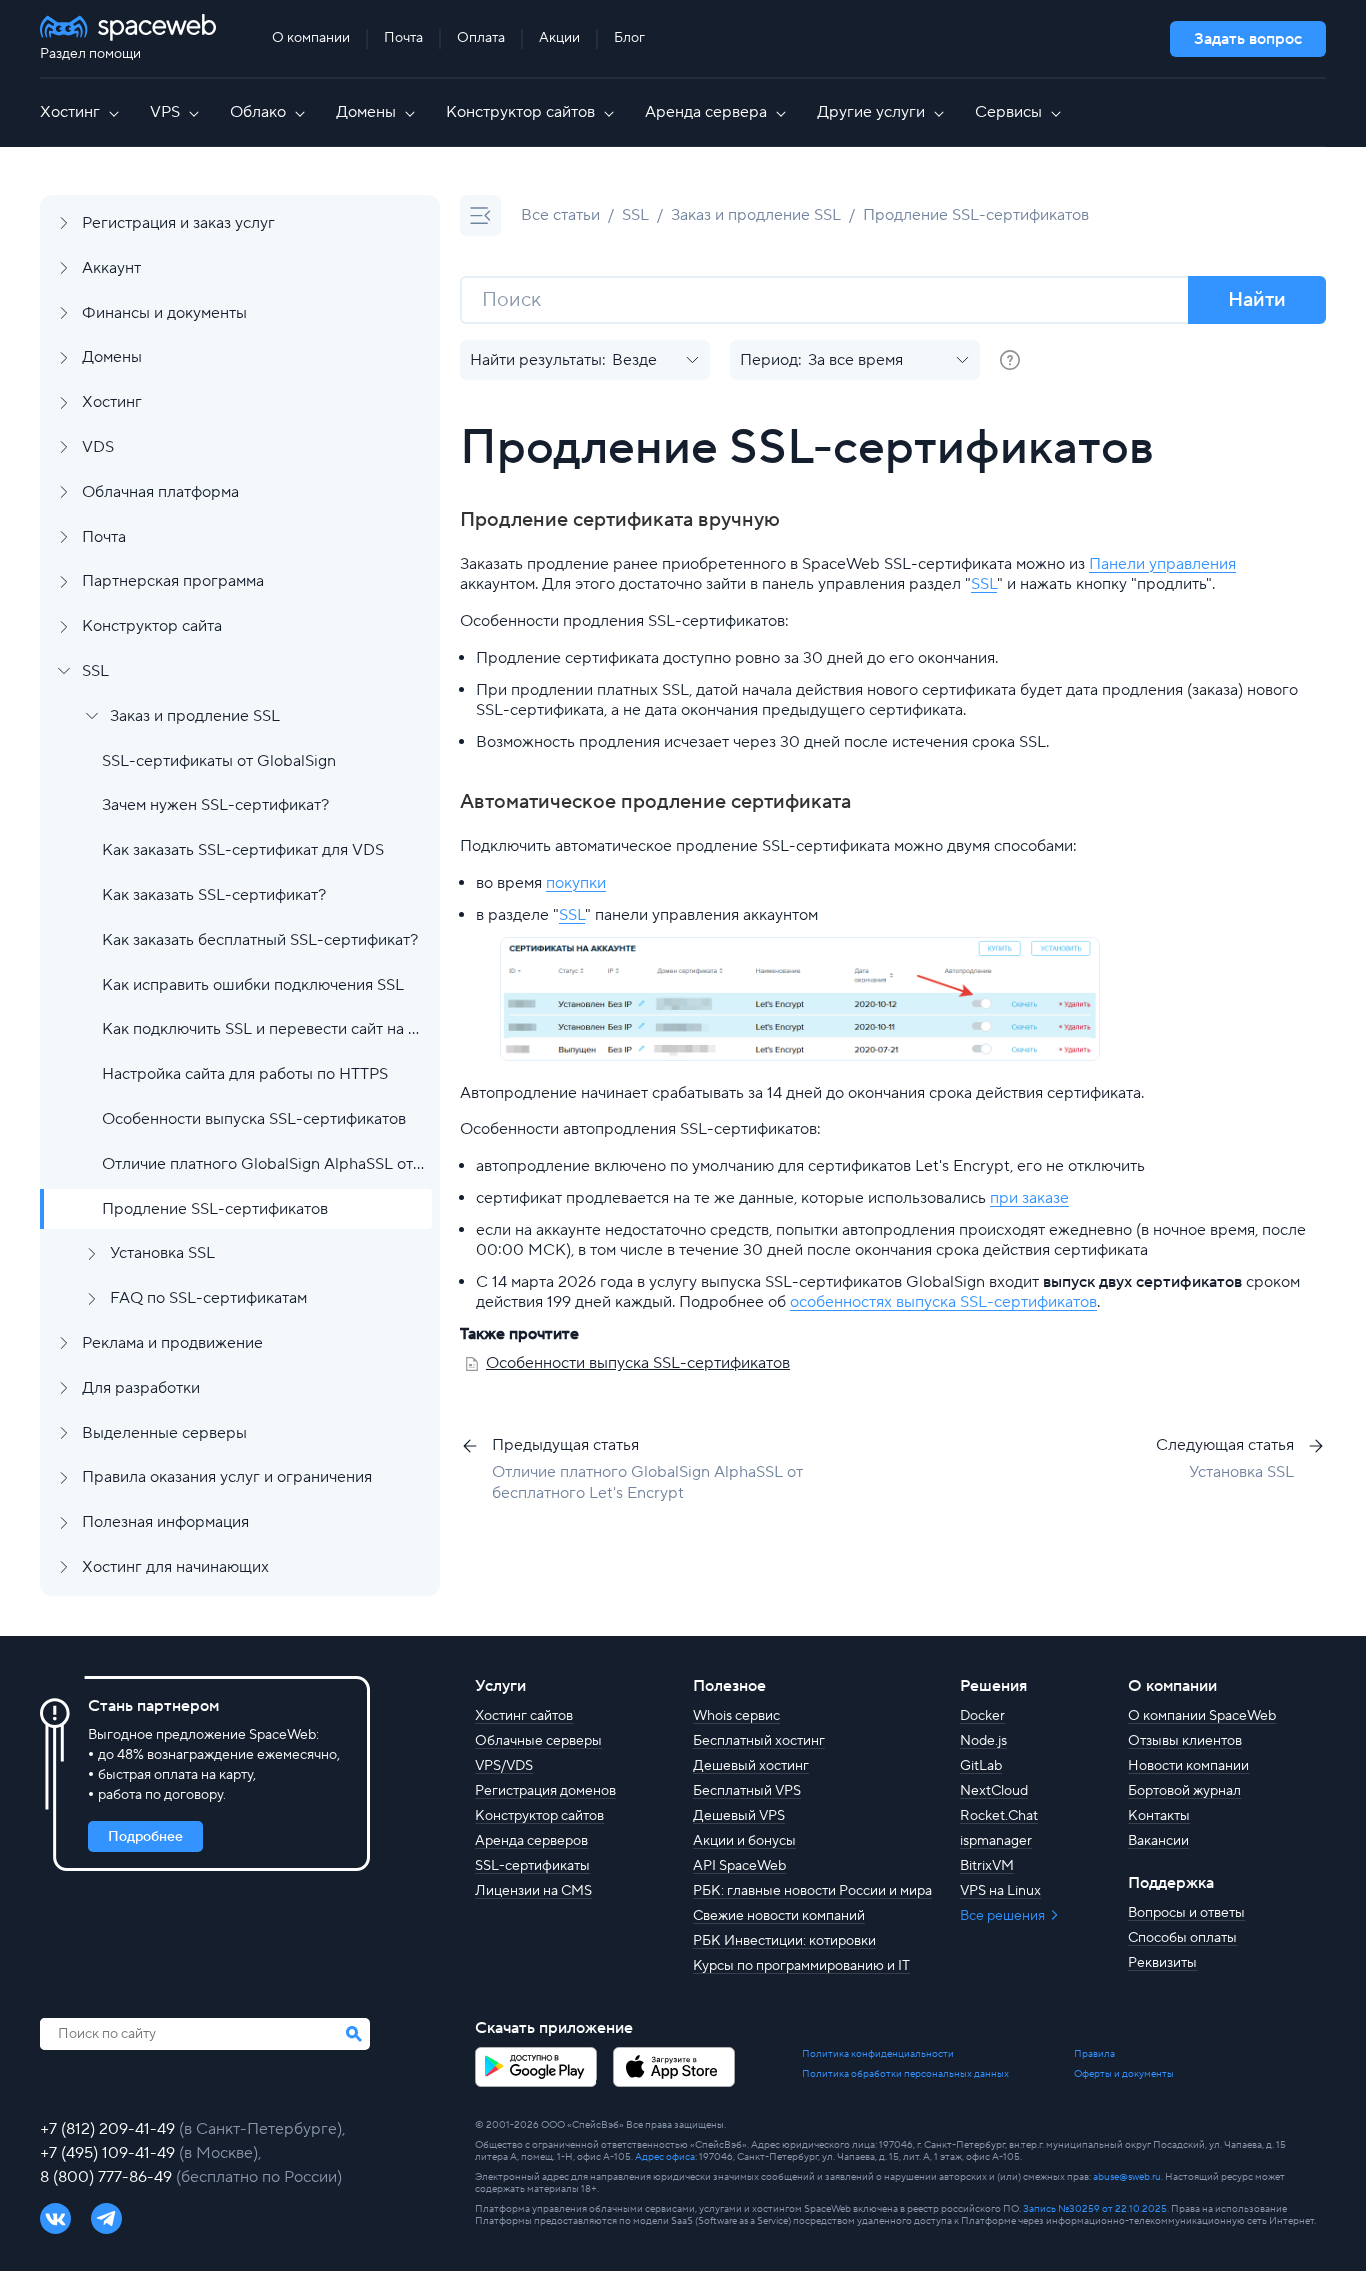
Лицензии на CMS (533, 1891)
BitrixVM (987, 1866)
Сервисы (1008, 112)
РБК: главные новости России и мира (812, 1891)
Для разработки (141, 1388)
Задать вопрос (1248, 39)
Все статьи (560, 215)
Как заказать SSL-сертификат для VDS (243, 850)
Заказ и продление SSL (195, 716)
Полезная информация (165, 1522)
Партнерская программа (173, 581)
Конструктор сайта (152, 626)
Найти (1257, 300)
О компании (311, 38)
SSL (95, 671)
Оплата (481, 38)
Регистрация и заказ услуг (178, 223)
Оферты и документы (1124, 2074)
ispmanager (996, 1841)
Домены (366, 112)
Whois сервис (736, 1716)
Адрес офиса (665, 2156)
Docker (982, 1716)
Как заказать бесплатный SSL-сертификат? (260, 940)
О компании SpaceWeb (1202, 1716)
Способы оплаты (1182, 1938)
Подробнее (145, 1837)
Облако (258, 112)
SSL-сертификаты (532, 1866)
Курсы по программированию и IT (801, 1966)
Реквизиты (1162, 1963)
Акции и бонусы (744, 1841)
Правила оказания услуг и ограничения (227, 1477)
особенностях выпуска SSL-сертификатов (943, 1302)
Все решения (1004, 1916)
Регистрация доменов (545, 1791)
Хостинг (70, 112)
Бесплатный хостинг (759, 1741)
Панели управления (1162, 564)
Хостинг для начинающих (175, 1567)
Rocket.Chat (999, 1816)
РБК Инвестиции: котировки (784, 1941)
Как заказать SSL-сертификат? (214, 895)
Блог (629, 38)
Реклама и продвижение (172, 1343)
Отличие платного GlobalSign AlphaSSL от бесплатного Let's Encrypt (263, 1164)
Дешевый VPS (739, 1816)
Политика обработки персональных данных (905, 2074)
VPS (165, 112)
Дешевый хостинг (751, 1766)
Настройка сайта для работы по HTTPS (245, 1074)
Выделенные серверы (164, 1433)
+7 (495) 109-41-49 (109, 2153)
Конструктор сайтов (520, 112)
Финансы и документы (164, 313)
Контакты (1159, 1816)
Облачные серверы (538, 1741)
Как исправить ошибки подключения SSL (253, 985)
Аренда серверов (531, 1841)
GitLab (981, 1766)
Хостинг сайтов (524, 1716)
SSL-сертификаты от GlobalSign (219, 761)
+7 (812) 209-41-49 (109, 2129)
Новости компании (1188, 1766)
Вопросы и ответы (1186, 1913)
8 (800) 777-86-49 (108, 2177)
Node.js (983, 1741)
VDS (98, 447)
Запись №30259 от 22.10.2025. (1096, 2208)
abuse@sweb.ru (1127, 2176)
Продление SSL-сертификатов (215, 1209)
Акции (559, 38)
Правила (1094, 2054)
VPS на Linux (1000, 1891)
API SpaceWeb (739, 1866)
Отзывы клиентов (1185, 1741)
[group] (1010, 360)
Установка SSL (162, 1253)
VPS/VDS (504, 1766)
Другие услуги (871, 112)
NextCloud (994, 1791)
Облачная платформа (160, 492)
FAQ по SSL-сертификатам (208, 1298)
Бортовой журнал (1184, 1791)
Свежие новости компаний (779, 1916)
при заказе (1029, 1198)
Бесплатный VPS (747, 1791)
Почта (403, 38)
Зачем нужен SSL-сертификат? (215, 805)
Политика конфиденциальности (878, 2054)
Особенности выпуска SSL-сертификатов (254, 1119)
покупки (576, 883)
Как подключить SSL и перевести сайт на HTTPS (263, 1029)
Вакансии (1158, 1841)
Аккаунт (111, 268)
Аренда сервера (706, 112)
